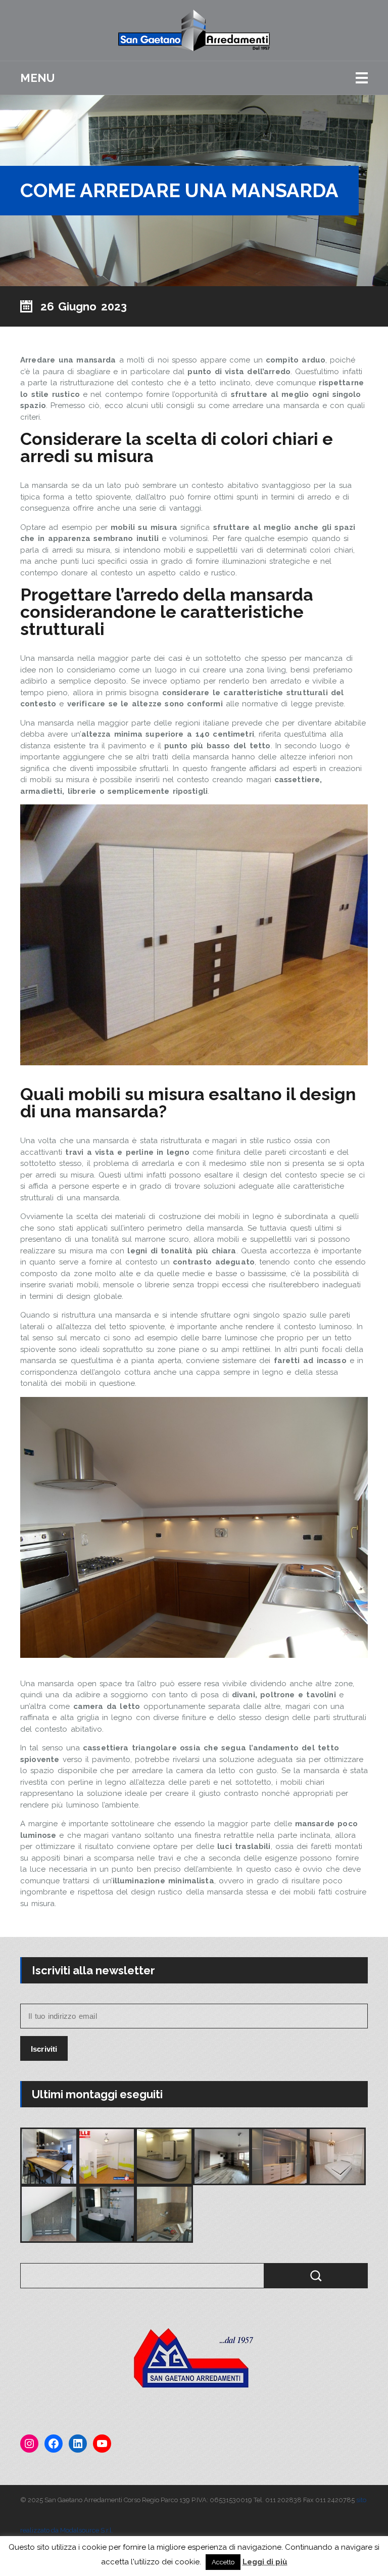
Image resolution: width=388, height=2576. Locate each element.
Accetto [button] (223, 2562)
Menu (37, 78)
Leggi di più (265, 2562)
